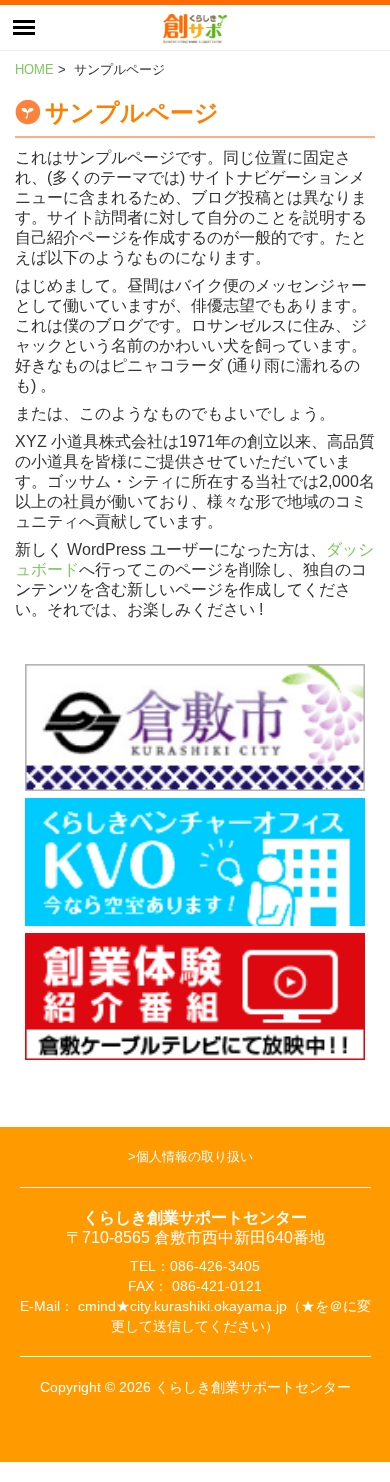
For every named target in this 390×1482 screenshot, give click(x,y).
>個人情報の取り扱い (190, 1156)
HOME (34, 69)
